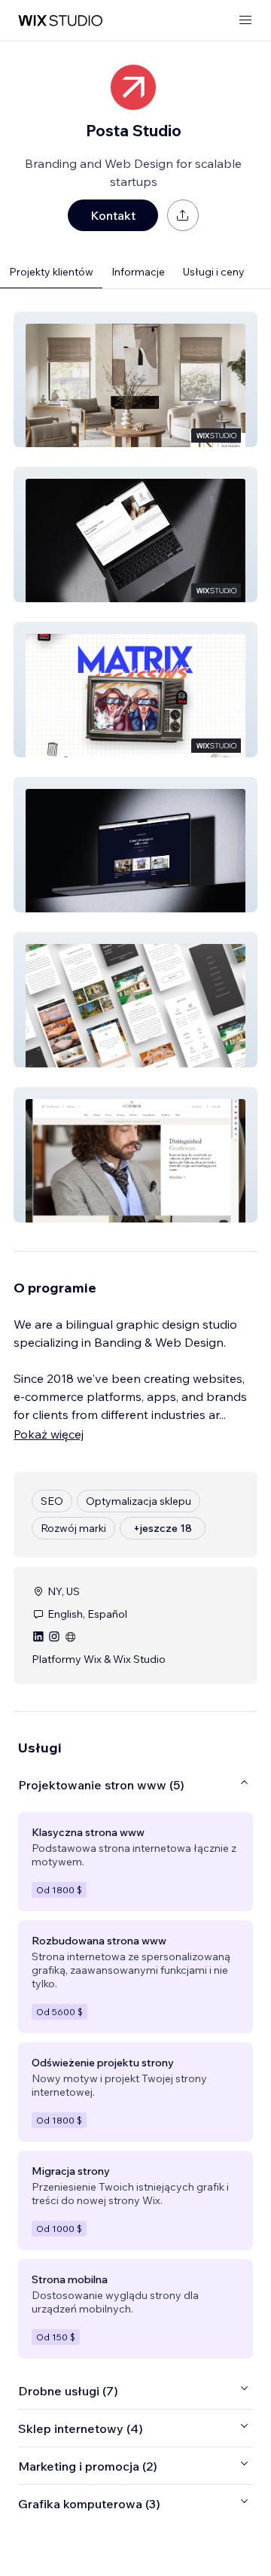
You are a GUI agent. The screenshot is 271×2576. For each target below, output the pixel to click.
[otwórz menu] (245, 21)
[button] (135, 379)
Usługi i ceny (214, 272)
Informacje (138, 272)
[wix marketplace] (60, 21)
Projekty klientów (51, 272)
